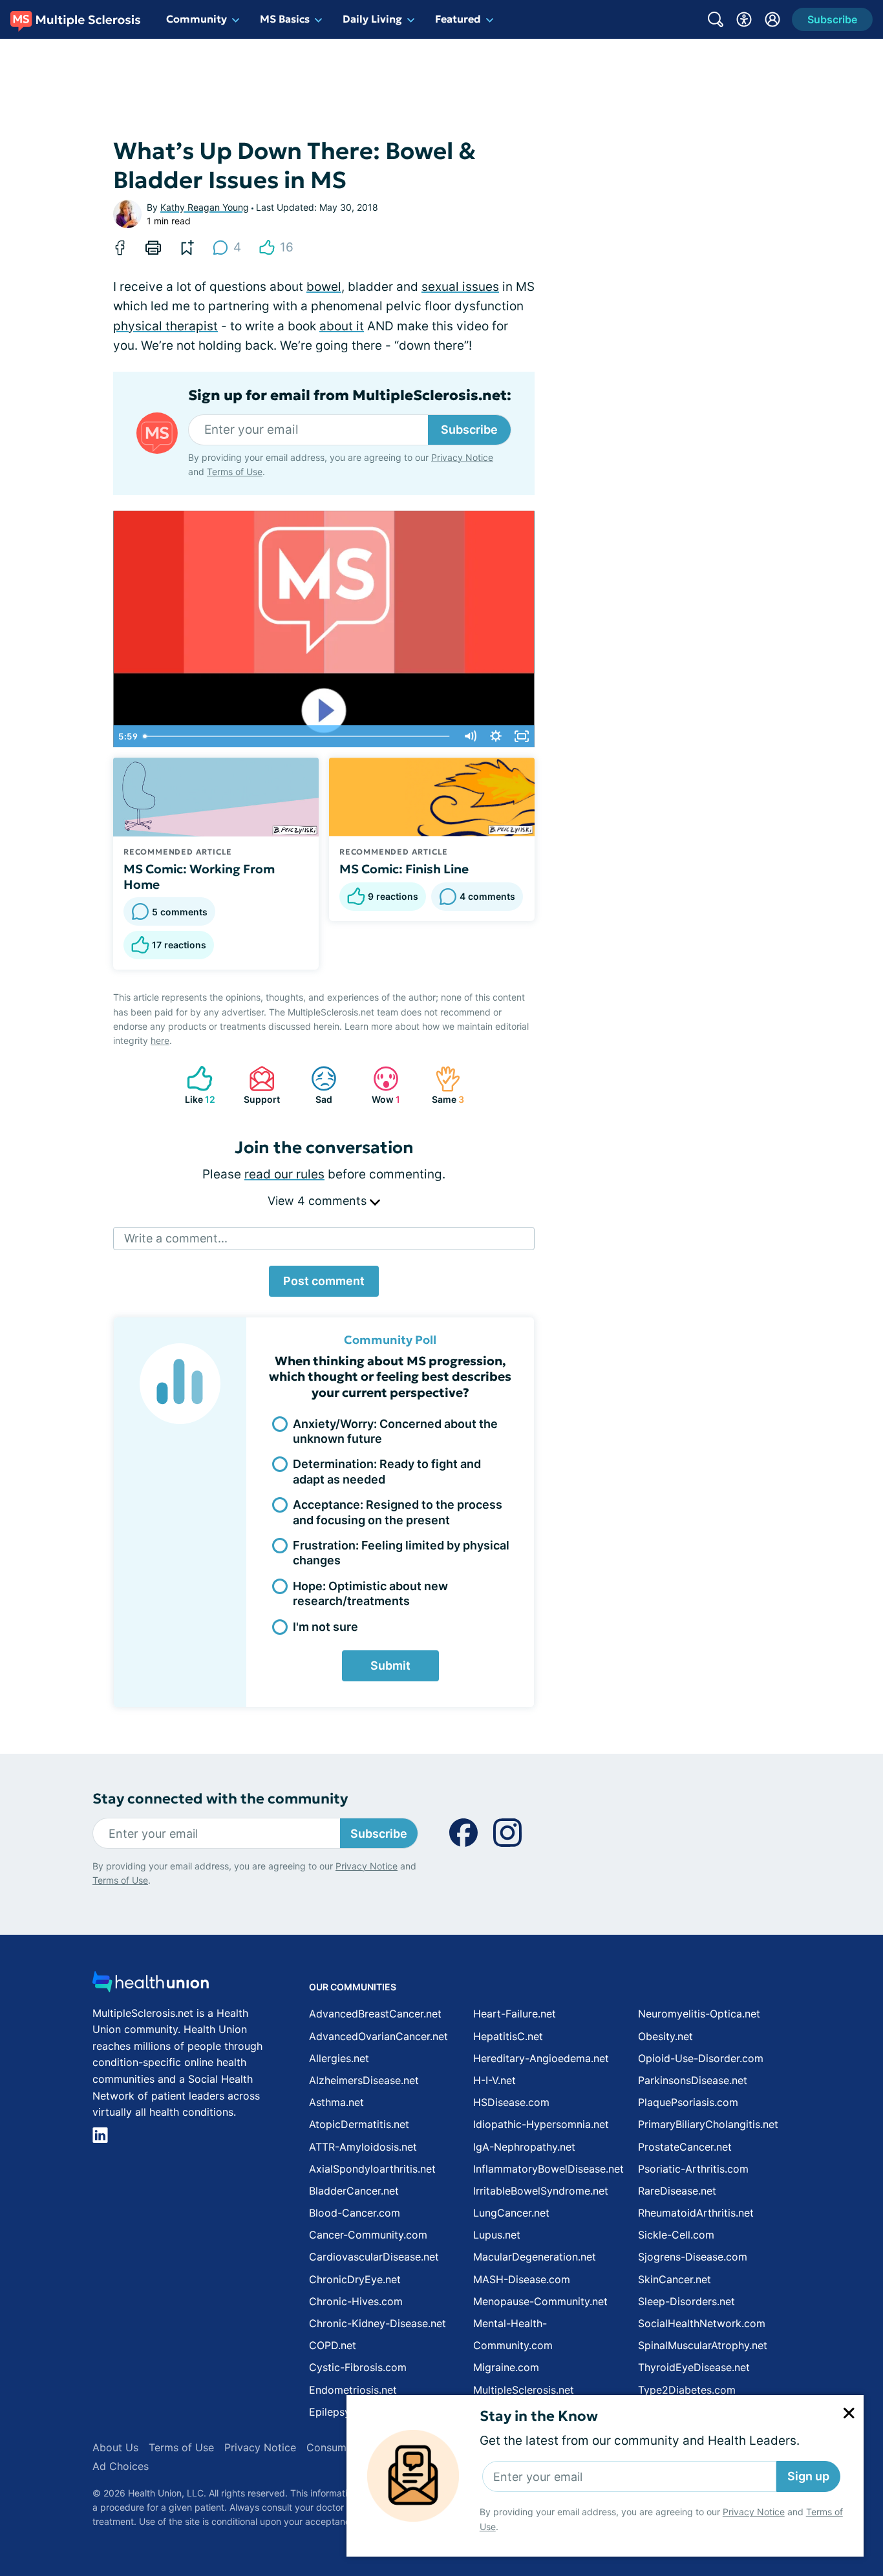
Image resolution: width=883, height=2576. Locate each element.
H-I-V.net (495, 2080)
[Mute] (470, 736)
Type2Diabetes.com (687, 2390)
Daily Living (372, 19)
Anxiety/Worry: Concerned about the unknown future (395, 1431)
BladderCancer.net (354, 2191)
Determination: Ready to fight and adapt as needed (387, 1471)
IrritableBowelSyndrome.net (541, 2191)
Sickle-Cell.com (676, 2235)
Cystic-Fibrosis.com (358, 2367)
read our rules (284, 1174)
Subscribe (469, 430)
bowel (324, 287)
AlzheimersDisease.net (364, 2080)
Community (197, 19)
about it (342, 326)
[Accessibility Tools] (744, 19)
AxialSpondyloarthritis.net (372, 2169)
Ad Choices (121, 2466)
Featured (458, 19)
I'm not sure (325, 1627)
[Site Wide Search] (716, 19)
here (160, 1040)
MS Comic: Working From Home (199, 877)
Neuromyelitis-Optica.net (699, 2014)
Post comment (324, 1281)
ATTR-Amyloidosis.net (363, 2147)
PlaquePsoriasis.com (688, 2102)
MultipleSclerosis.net (524, 2390)
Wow (380, 1085)
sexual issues (460, 287)
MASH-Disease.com (522, 2279)
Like (195, 1085)
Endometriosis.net (353, 2390)
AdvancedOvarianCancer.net (378, 2036)
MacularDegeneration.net (535, 2257)
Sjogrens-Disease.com (693, 2257)
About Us (115, 2447)
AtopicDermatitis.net (359, 2124)
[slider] (298, 736)
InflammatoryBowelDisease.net (548, 2169)
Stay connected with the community (220, 1799)
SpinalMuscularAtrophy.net (703, 2345)
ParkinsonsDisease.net (693, 2080)
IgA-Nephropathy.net (524, 2147)
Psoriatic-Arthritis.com (693, 2169)
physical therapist (165, 326)
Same (443, 1085)
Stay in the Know (539, 2416)
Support (258, 1085)
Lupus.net (497, 2235)
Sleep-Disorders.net (686, 2301)
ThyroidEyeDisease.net (694, 2367)
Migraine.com (506, 2367)
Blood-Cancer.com (355, 2213)
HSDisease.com (511, 2102)
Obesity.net (665, 2036)
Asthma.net (336, 2102)
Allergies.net (339, 2058)
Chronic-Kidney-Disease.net (378, 2323)
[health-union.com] (151, 1985)
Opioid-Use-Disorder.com (701, 2058)
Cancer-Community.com (368, 2235)
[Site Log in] (772, 19)
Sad (315, 1085)
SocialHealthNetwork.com (702, 2323)
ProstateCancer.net (685, 2147)
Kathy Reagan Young (205, 207)
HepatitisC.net (508, 2036)
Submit (390, 1666)
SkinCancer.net (675, 2279)
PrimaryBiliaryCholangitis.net (708, 2124)
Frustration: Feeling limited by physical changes (401, 1553)
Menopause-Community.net (540, 2301)
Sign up (808, 2476)
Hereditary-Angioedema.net (541, 2058)
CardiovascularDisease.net (374, 2257)
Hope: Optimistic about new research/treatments (370, 1593)
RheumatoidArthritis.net (696, 2213)
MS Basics (285, 19)
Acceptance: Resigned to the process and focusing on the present (398, 1512)
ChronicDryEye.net (355, 2279)
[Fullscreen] (522, 736)
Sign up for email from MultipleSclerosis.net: (350, 396)
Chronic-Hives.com (356, 2301)
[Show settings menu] (496, 736)
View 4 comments (319, 1201)
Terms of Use (235, 472)
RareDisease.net (677, 2191)
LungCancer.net (511, 2213)
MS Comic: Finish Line (404, 869)
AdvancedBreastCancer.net (375, 2014)
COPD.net (333, 2345)
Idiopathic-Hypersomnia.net (541, 2124)
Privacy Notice (754, 2512)
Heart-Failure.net (515, 2014)
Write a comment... (176, 1238)
